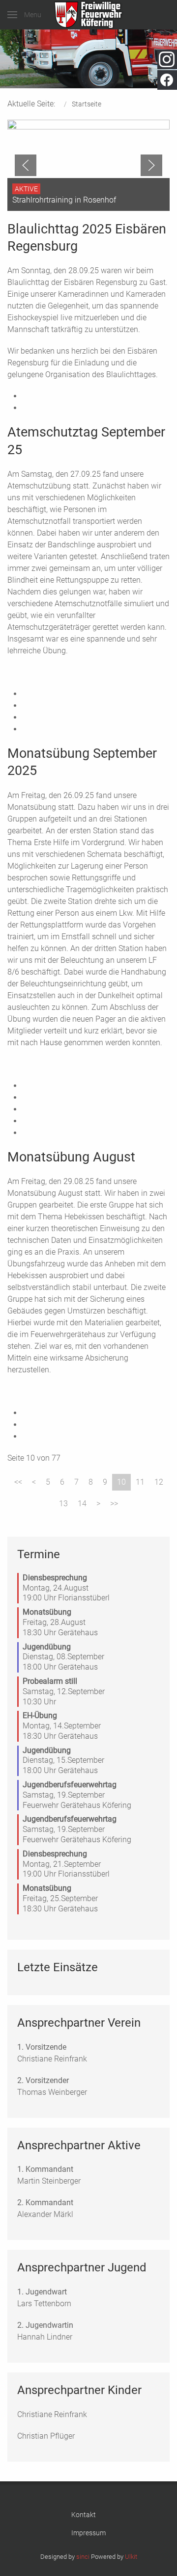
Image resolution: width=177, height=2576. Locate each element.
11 (140, 1482)
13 (63, 1504)
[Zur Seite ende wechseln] (114, 1504)
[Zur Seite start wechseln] (18, 1482)
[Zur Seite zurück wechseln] (34, 1482)
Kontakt (84, 2515)
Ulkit (131, 2557)
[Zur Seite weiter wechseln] (98, 1504)
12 (159, 1482)
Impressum (88, 2533)
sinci (83, 2557)
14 (82, 1504)
